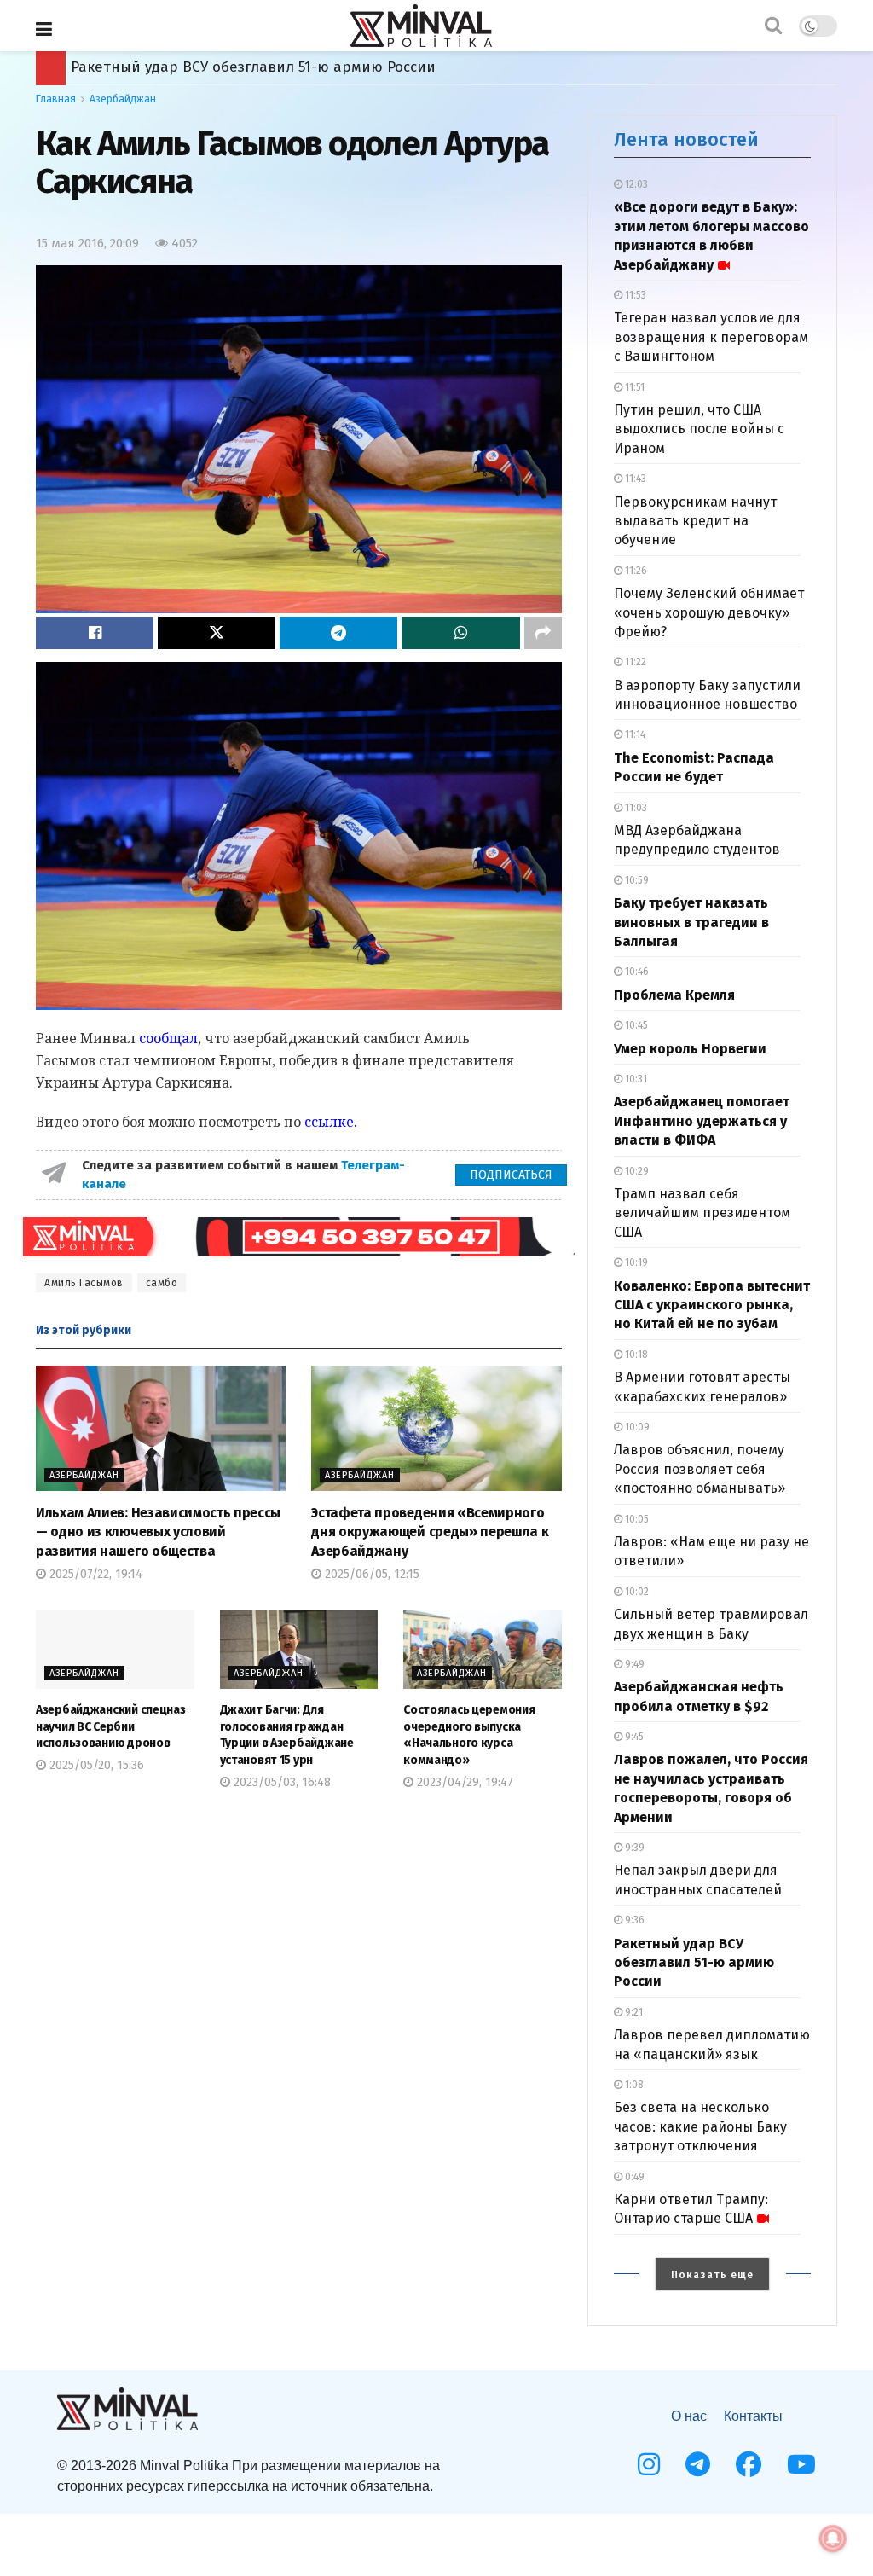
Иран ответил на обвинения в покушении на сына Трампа (283, 67)
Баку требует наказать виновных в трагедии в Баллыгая (691, 922)
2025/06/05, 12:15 (370, 1574)
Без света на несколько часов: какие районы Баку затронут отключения (700, 2126)
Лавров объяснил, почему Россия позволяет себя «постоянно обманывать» (700, 1469)
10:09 (636, 1427)
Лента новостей (686, 139)
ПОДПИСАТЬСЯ (511, 1175)
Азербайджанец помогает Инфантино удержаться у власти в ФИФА (702, 1121)
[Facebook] (749, 2464)
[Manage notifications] (833, 2538)
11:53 (634, 295)
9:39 (633, 1848)
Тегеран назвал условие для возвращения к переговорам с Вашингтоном (711, 337)
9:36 (633, 1920)
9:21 (633, 2012)
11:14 (634, 734)
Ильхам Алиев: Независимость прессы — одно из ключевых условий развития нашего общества (158, 1532)
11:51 (633, 387)
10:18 (635, 1355)
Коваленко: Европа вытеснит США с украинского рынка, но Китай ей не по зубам (712, 1305)
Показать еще (712, 2275)
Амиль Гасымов (84, 1283)
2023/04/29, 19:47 (463, 1782)
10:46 (636, 972)
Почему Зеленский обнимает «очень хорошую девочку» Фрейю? (709, 612)
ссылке (329, 1122)
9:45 (633, 1737)
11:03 (635, 808)
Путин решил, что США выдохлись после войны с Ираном (699, 429)
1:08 (633, 2085)
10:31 (635, 1079)
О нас (689, 2416)
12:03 (635, 184)
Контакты (753, 2416)
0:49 (633, 2177)
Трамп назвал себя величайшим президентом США (702, 1213)
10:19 (635, 1262)
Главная (56, 99)
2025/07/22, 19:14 (94, 1574)
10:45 (635, 1025)
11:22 (634, 662)
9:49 (633, 1664)
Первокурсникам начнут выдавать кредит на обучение (695, 521)
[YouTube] (801, 2464)
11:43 (634, 479)
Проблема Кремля (674, 995)
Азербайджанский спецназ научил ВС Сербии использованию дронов (111, 1726)
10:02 (636, 1592)
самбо (162, 1283)
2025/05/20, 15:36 (95, 1765)
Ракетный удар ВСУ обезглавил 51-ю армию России (694, 1963)
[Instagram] (649, 2464)
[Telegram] (698, 2464)
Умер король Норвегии (690, 1049)
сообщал (168, 1038)
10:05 (636, 1519)
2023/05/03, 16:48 (280, 1782)
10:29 (636, 1171)
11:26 (635, 571)
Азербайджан (123, 99)
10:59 (636, 880)
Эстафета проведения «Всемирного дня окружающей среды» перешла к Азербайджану (430, 1532)
